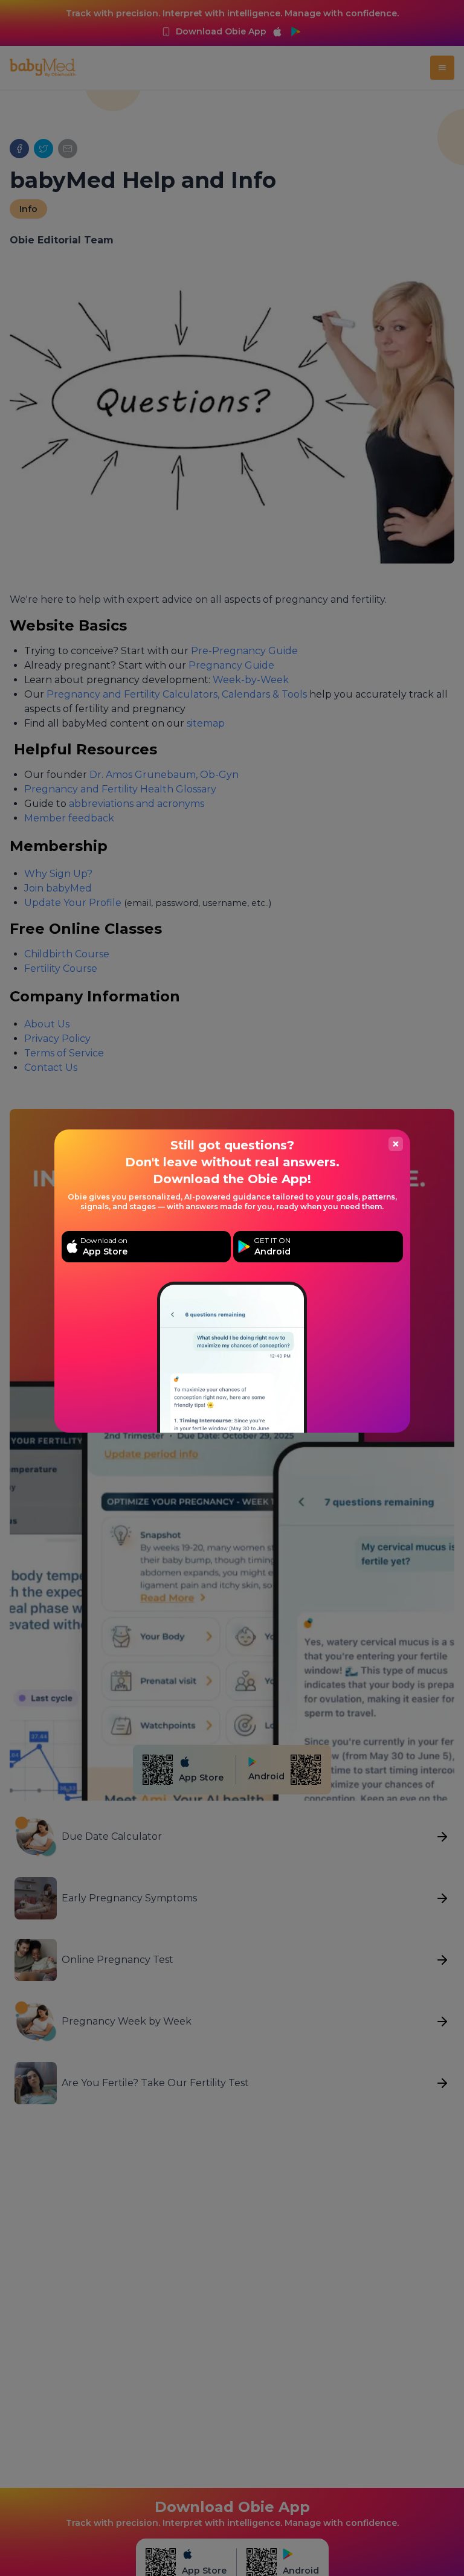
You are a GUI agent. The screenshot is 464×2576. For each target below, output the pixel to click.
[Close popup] (396, 1144)
